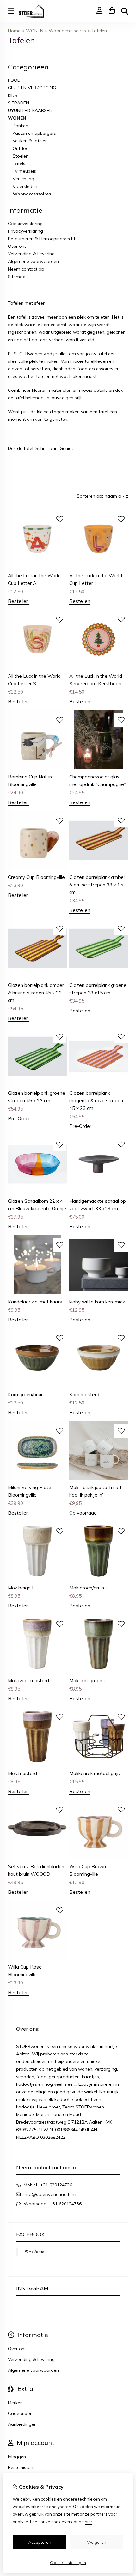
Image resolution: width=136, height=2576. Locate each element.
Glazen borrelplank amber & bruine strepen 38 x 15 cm (97, 885)
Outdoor (22, 148)
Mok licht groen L (88, 1681)
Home (14, 31)
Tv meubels (24, 171)
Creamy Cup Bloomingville (36, 877)
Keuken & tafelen (30, 141)
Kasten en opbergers (34, 133)
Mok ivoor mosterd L (31, 1681)
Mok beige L (21, 1588)
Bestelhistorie (22, 2467)
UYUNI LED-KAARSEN (30, 110)
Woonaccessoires (67, 31)
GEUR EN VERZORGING (32, 88)
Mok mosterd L (25, 1773)
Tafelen (99, 31)
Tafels (19, 164)
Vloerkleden (25, 186)
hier (89, 2522)
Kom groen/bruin (26, 1395)
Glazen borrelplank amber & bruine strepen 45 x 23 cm (36, 993)
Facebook (34, 2252)
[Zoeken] (125, 11)
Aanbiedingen (22, 2424)
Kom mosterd (84, 1395)
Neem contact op (26, 269)
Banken (20, 126)
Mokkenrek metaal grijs (95, 1773)
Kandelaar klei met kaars (35, 1302)
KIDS (13, 95)
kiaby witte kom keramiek (97, 1302)
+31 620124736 (56, 2185)
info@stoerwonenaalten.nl (51, 2194)
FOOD (14, 80)
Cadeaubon (20, 2413)
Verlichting (23, 179)
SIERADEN (19, 103)
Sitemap (17, 277)
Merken (15, 2403)
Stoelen (21, 156)
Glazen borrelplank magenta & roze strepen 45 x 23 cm (96, 1101)
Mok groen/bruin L (89, 1588)
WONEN (35, 31)
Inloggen (17, 2457)
